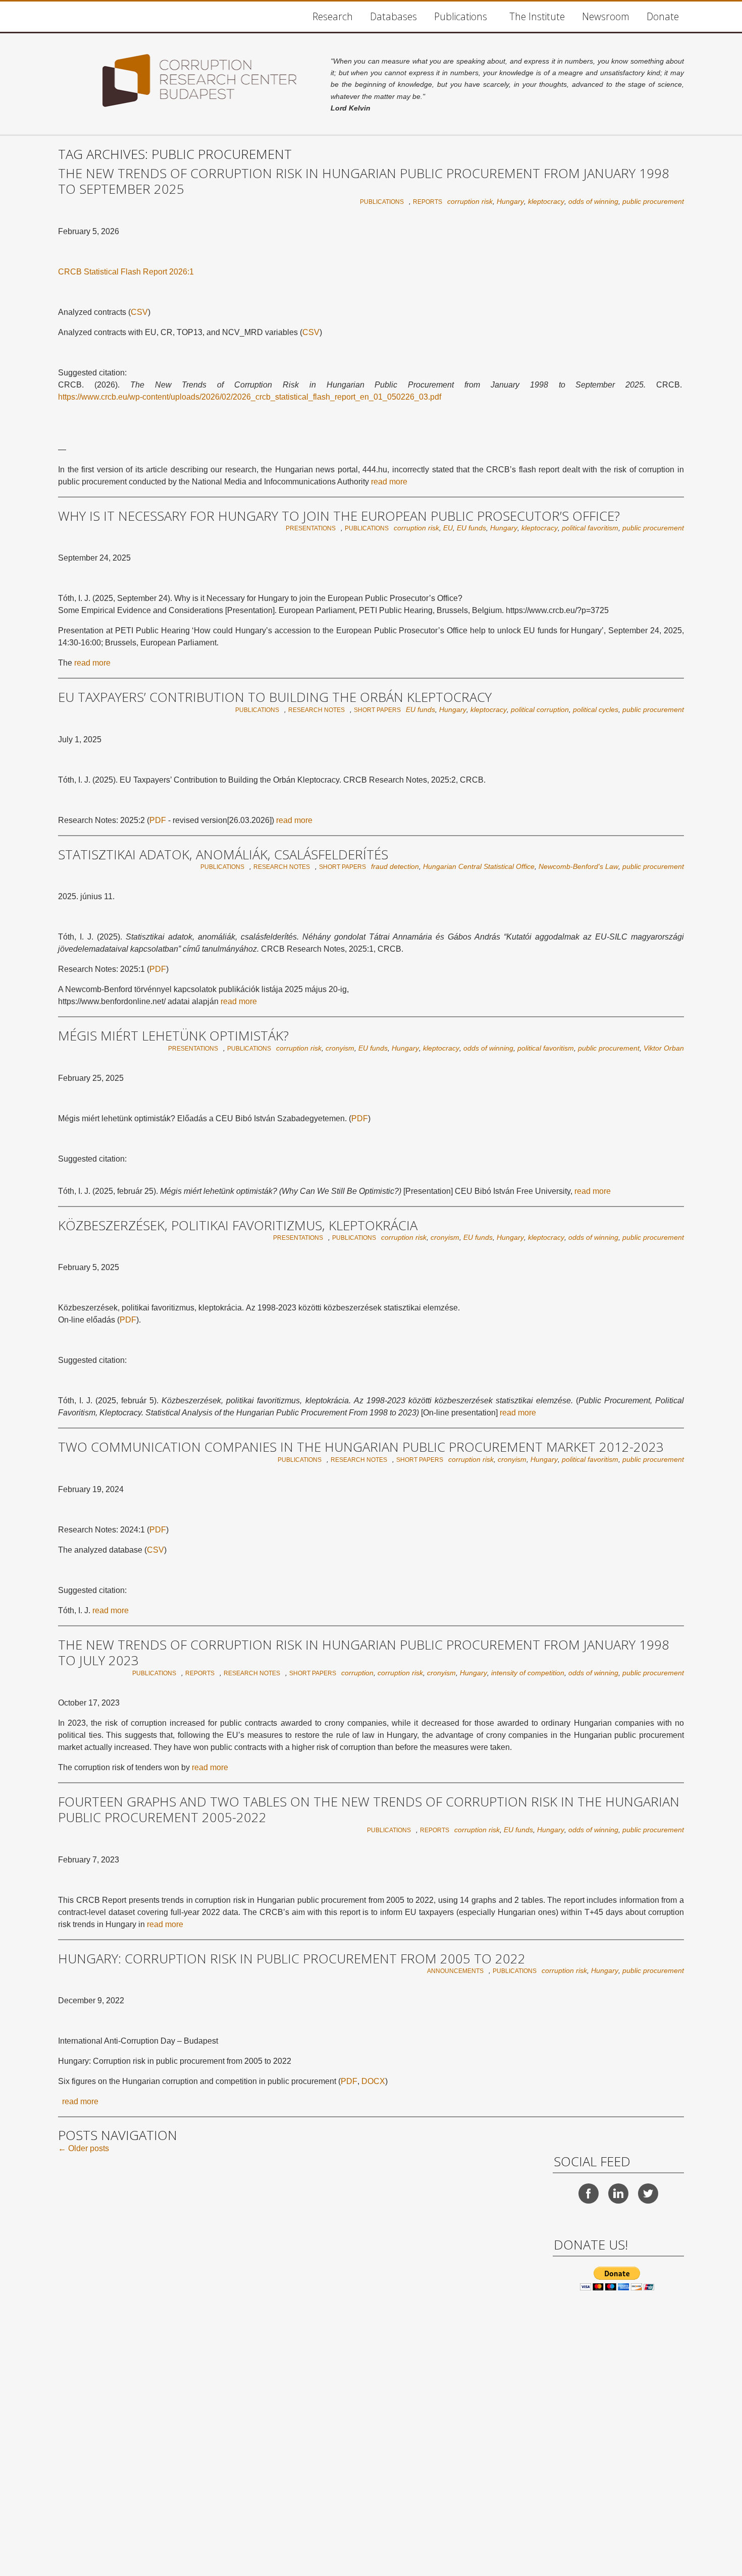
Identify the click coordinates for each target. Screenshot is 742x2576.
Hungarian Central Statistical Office (479, 866)
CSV (139, 312)
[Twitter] (648, 2194)
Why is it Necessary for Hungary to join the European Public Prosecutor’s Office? (339, 516)
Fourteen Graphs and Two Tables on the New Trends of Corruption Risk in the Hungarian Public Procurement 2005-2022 (369, 1810)
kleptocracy (546, 201)
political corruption (540, 709)
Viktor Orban (664, 1048)
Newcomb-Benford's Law (578, 866)
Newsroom (606, 16)
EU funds (471, 528)
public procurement (653, 201)
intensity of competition (528, 1673)
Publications (461, 16)
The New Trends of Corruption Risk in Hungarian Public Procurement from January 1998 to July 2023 (364, 1653)
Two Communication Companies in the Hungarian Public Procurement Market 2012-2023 (361, 1447)
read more (389, 482)
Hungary (510, 201)
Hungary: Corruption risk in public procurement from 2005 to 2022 (292, 1959)
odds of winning (593, 201)
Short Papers (377, 710)
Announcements (455, 1971)
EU (448, 528)
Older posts (84, 2148)
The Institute (537, 16)
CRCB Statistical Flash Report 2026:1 (126, 272)
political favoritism (590, 528)
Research (333, 16)
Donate (663, 16)
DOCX (373, 2081)
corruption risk (470, 201)
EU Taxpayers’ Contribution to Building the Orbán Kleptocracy (275, 697)
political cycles (596, 709)
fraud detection (395, 866)
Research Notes (316, 710)
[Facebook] (589, 2194)
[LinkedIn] (618, 2194)
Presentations (311, 528)
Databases (393, 16)
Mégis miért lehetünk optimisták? (173, 1036)
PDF (158, 820)
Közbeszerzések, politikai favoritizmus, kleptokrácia (238, 1226)
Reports (428, 202)
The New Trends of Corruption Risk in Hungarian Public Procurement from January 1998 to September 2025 (364, 181)
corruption (357, 1673)
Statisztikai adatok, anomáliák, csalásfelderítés (223, 855)
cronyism (340, 1048)
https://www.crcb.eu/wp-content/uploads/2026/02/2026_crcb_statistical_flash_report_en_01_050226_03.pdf (250, 397)
